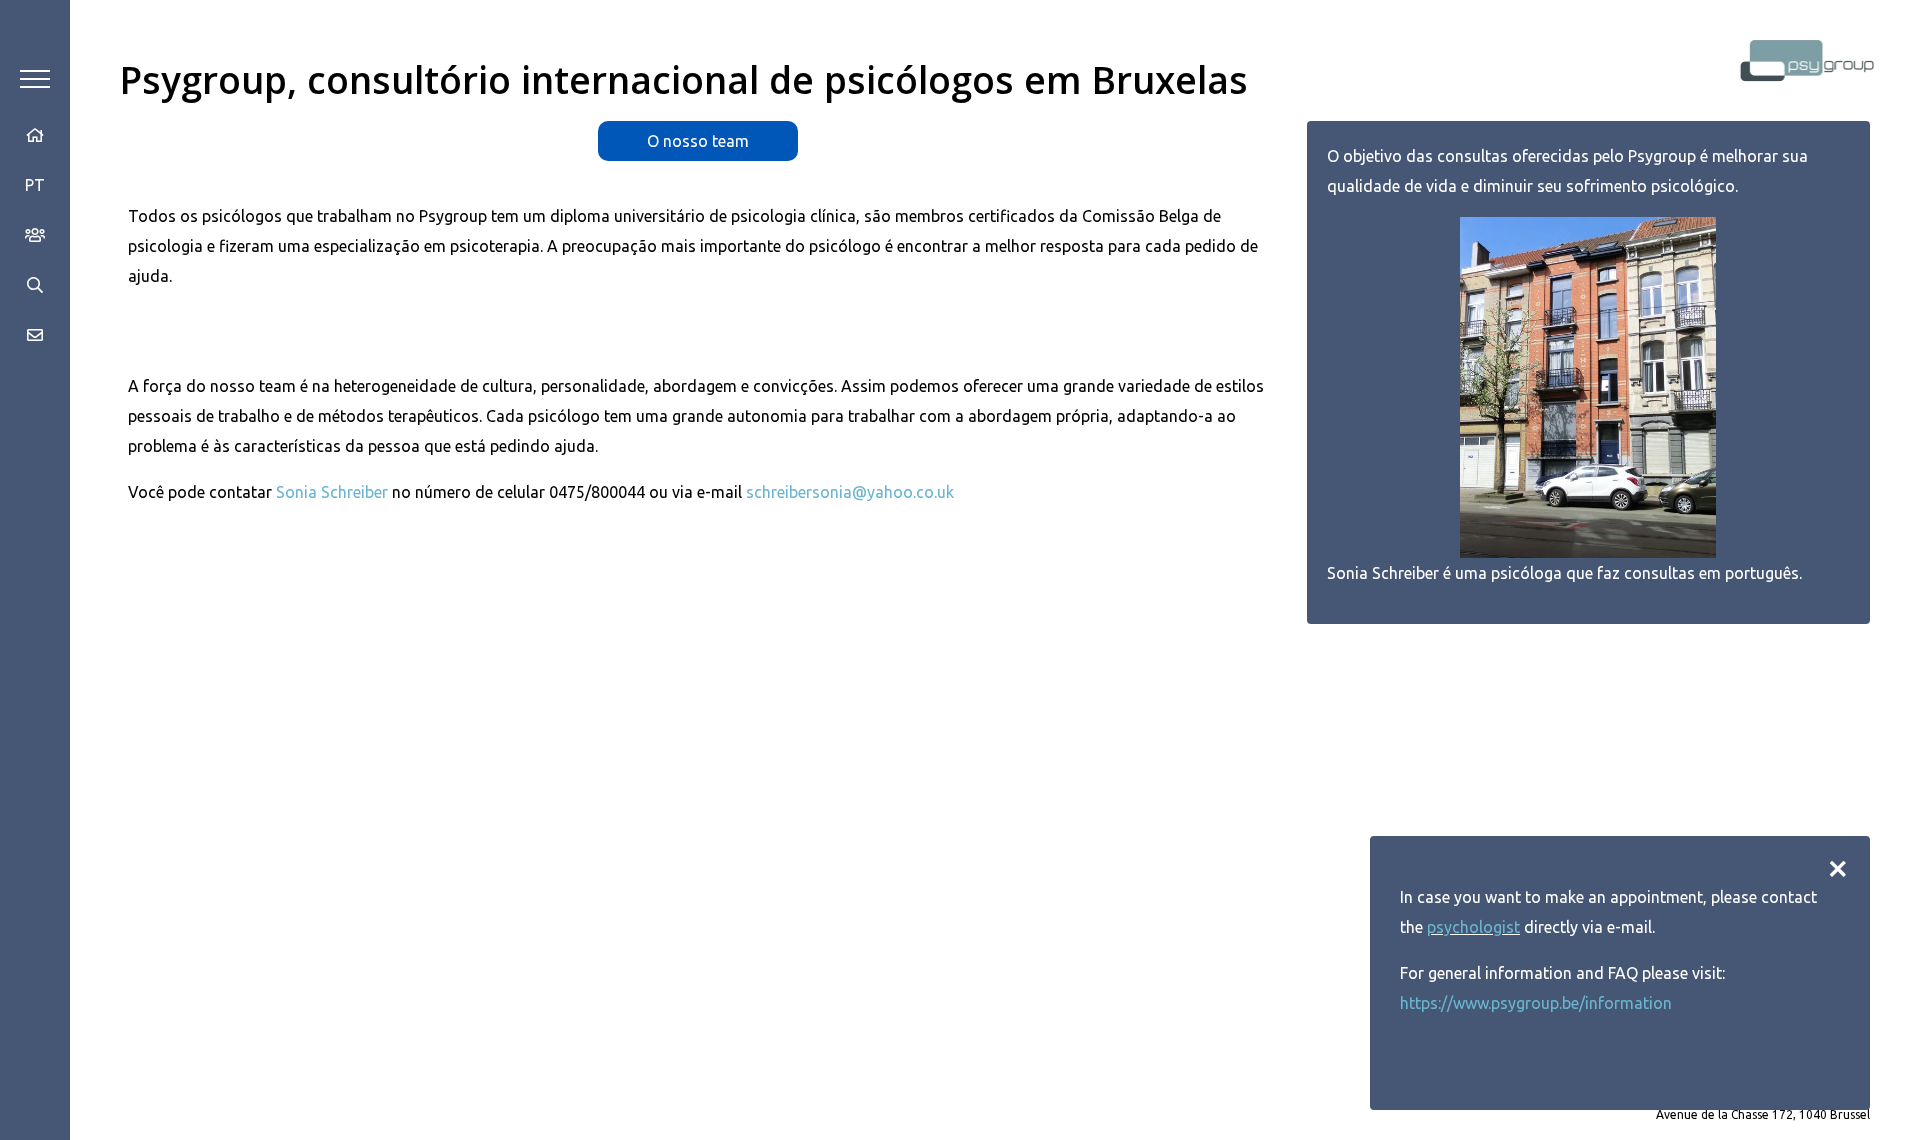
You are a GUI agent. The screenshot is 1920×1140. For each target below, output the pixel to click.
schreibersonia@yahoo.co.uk (850, 492)
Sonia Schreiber (332, 492)
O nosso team (698, 141)
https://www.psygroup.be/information (1536, 1003)
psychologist (1473, 927)
